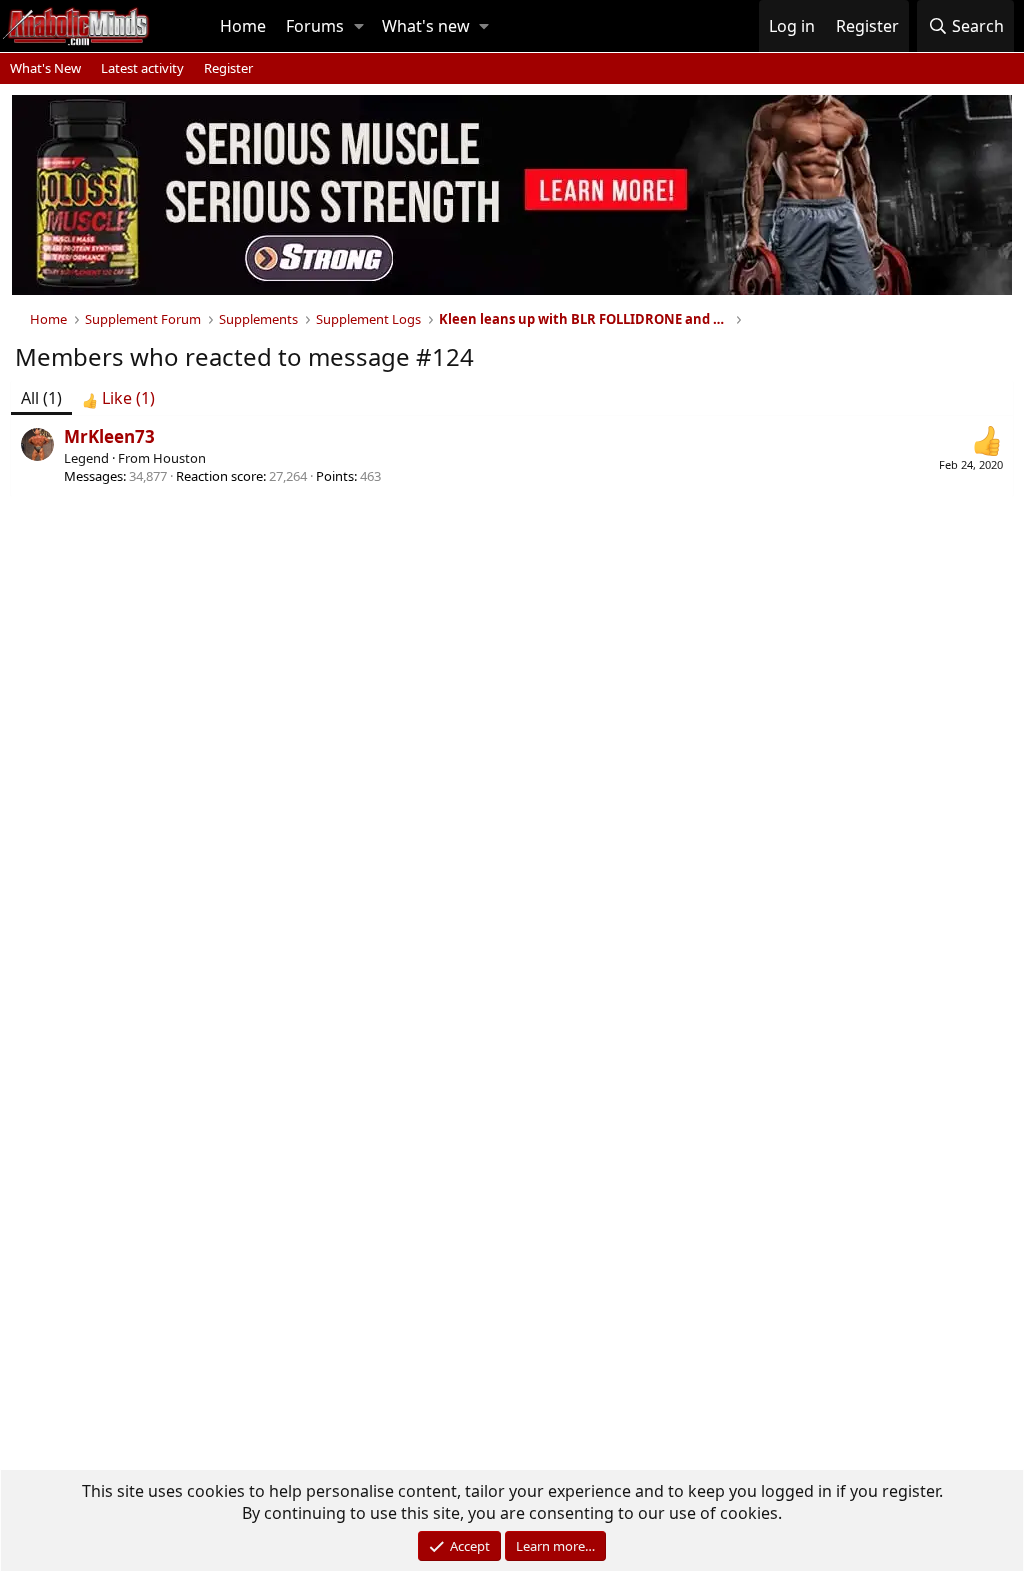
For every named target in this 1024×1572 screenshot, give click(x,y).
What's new (426, 26)
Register (228, 68)
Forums (315, 26)
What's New (45, 68)
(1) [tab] (41, 398)
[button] (359, 26)
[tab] (118, 398)
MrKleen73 (109, 436)
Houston (179, 458)
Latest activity (142, 68)
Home (243, 26)
